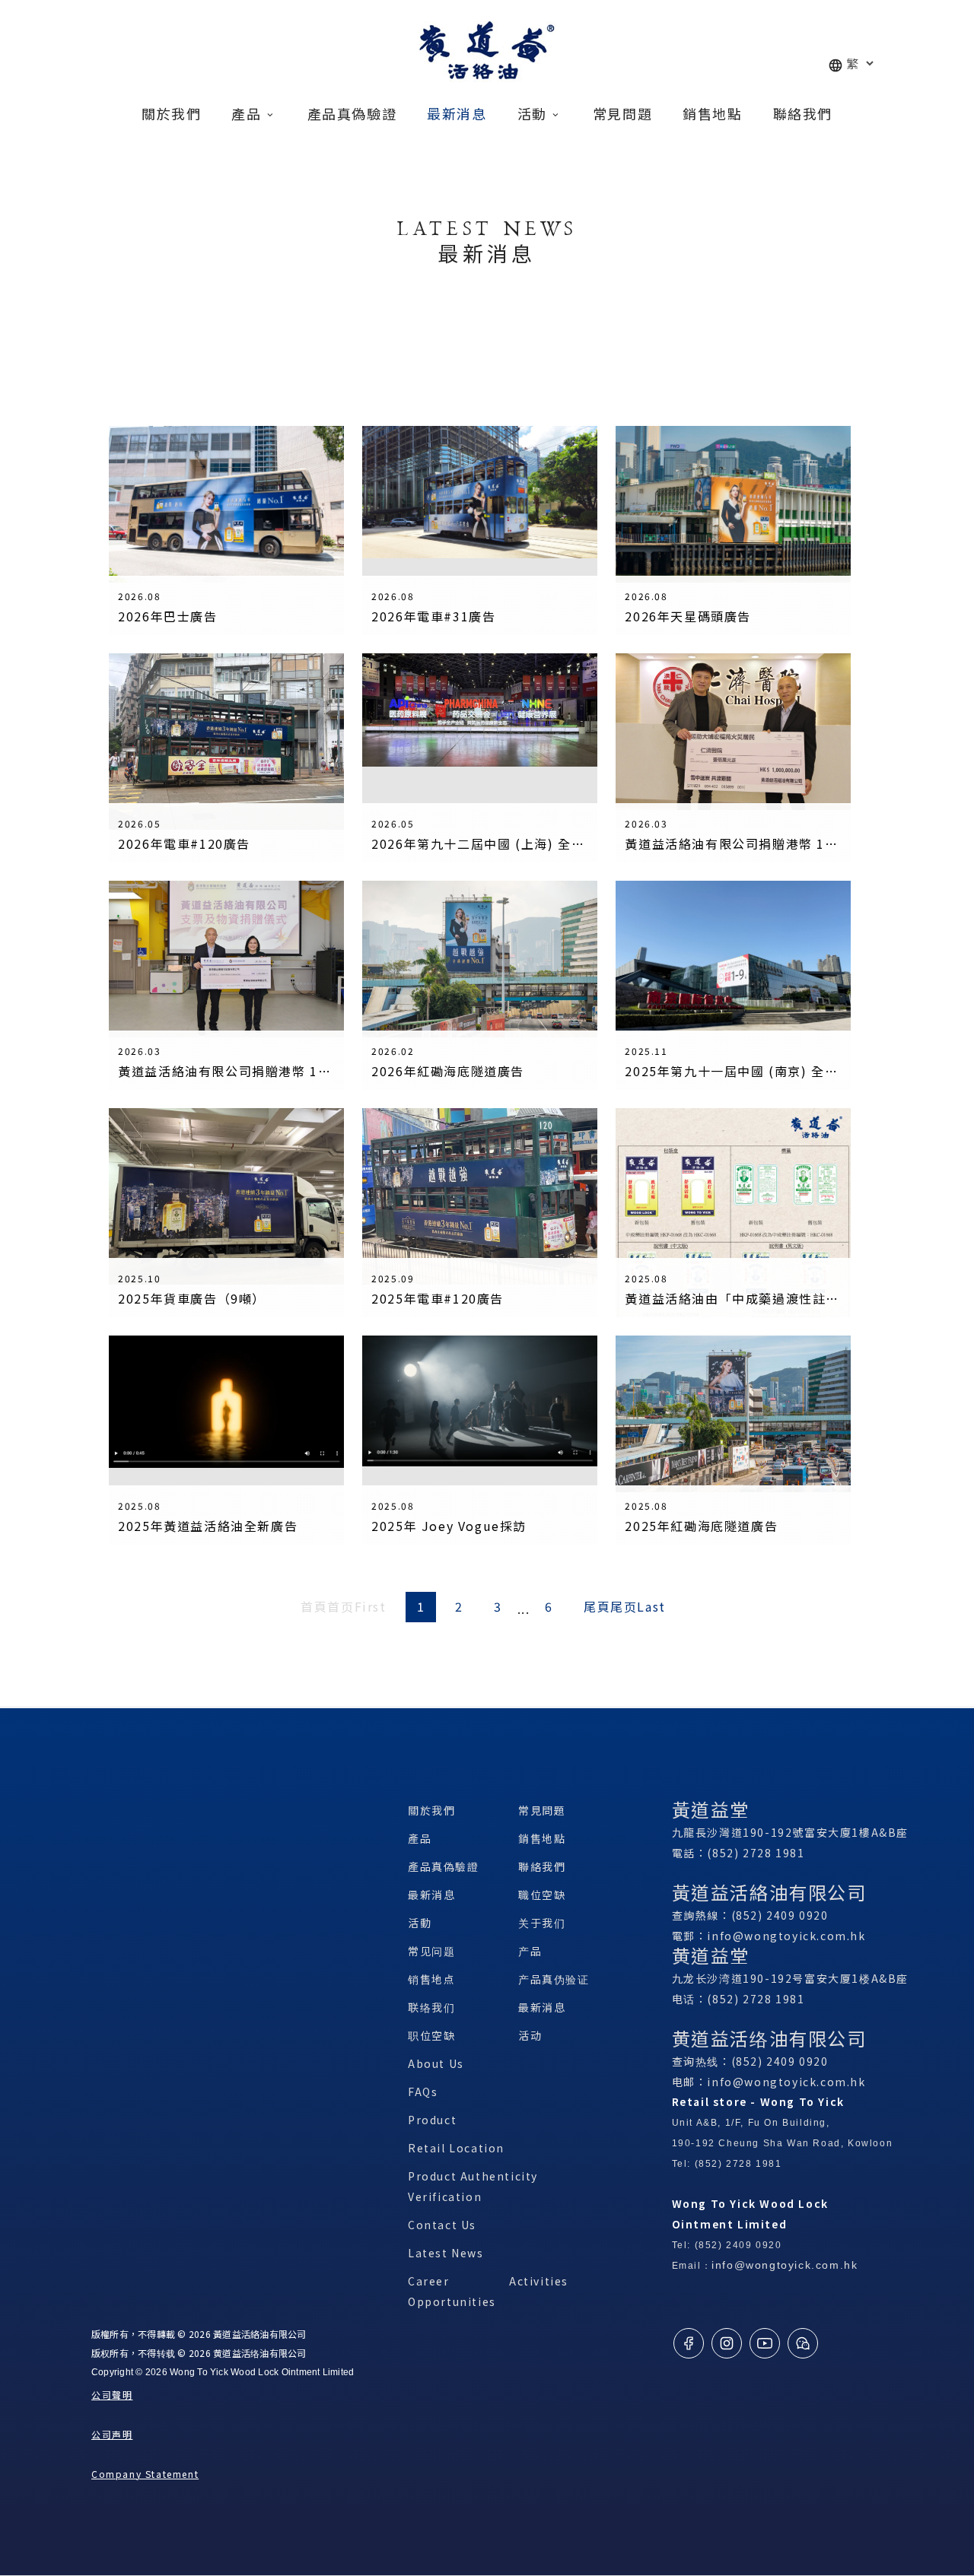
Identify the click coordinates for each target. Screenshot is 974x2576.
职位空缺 (431, 2035)
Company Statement (145, 2474)
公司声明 (112, 2434)
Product (432, 2120)
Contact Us (442, 2225)
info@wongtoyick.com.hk (786, 1936)
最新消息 (431, 1895)
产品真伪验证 (554, 1979)
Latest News (446, 2253)
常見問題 (542, 1810)
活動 (420, 1923)
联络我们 (431, 2007)
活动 (530, 2035)
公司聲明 (112, 2395)
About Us (436, 2063)
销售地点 (431, 1979)
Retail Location (456, 2148)
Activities (539, 2281)
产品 (530, 1951)
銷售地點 (542, 1838)
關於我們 (431, 1810)
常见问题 (431, 1951)
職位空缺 (542, 1895)
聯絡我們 (542, 1866)
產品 (420, 1838)
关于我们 (542, 1923)
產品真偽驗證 (444, 1866)
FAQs (423, 2092)
